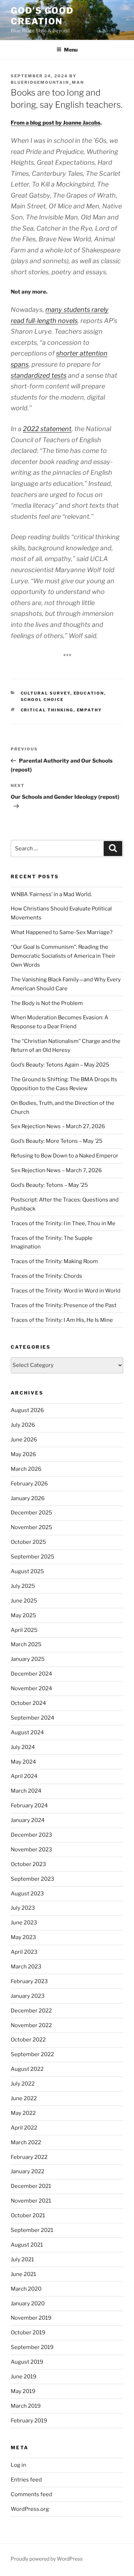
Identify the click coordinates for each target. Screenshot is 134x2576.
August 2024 (27, 1732)
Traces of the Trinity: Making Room (54, 1261)
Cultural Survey (46, 693)
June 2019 (24, 2377)
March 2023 (26, 1967)
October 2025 (28, 1542)
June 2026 (24, 1440)
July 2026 (23, 1425)
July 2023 (23, 1908)
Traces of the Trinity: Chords (46, 1276)
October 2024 (28, 1703)
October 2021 (28, 2215)
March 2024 (26, 1791)
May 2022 (23, 2113)
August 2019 (27, 2362)
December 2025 (31, 1513)
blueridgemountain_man (47, 82)
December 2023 (31, 1835)
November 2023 (31, 1850)
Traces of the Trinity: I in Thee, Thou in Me (63, 1223)
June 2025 (24, 1601)
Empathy (90, 710)
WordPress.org (30, 2509)
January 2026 (28, 1498)
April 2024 (24, 1776)
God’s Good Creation (42, 16)
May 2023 (23, 1937)
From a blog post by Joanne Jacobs (56, 123)
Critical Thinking (47, 710)
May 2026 (23, 1454)
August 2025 (27, 1571)
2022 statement (47, 429)
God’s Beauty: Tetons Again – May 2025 (60, 1065)
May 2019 (23, 2391)
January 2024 (28, 1820)
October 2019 (28, 2333)
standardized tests (39, 375)
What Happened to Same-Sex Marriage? (62, 932)
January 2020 (28, 2304)
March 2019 (26, 2406)
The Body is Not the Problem (47, 1003)
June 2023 (24, 1923)
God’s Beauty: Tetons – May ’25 (49, 1185)
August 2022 (27, 2069)
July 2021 (22, 2260)
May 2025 (23, 1615)
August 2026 (27, 1410)
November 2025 (31, 1527)
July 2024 (23, 1747)
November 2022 (31, 2025)
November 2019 (31, 2318)
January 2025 (28, 1659)
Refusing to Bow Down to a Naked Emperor (64, 1156)
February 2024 (29, 1806)
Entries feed (26, 2480)
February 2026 (29, 1484)
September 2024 (33, 1718)
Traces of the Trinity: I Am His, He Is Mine (62, 1320)
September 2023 (33, 1879)
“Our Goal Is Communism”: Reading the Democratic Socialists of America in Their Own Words (63, 956)
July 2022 (23, 2084)
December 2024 (31, 1674)
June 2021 (23, 2274)
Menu (71, 50)
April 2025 (24, 1630)
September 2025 (33, 1557)
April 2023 (24, 1952)
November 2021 (31, 2201)
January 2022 (28, 2171)
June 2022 (24, 2098)
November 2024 (31, 1688)
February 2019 (29, 2421)
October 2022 (28, 2040)
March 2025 (26, 1644)
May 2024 (23, 1762)
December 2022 (31, 2011)
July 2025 (23, 1586)
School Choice (42, 700)
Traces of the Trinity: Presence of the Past (64, 1305)
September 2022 (32, 2054)
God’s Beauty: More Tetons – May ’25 (57, 1141)
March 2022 (26, 2142)
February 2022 (29, 2157)
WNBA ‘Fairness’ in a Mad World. (51, 894)
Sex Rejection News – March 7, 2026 (56, 1170)
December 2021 (31, 2186)
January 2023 (28, 1996)
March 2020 (26, 2289)
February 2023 (29, 1981)
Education (89, 693)
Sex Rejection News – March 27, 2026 (58, 1126)
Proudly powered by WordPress (47, 2559)
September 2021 (32, 2230)
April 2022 (24, 2128)
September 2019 (32, 2347)
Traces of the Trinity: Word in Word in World (66, 1291)
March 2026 (26, 1469)
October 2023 (28, 1864)
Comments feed (31, 2494)
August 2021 (27, 2245)
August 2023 (27, 1894)
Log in (18, 2465)
